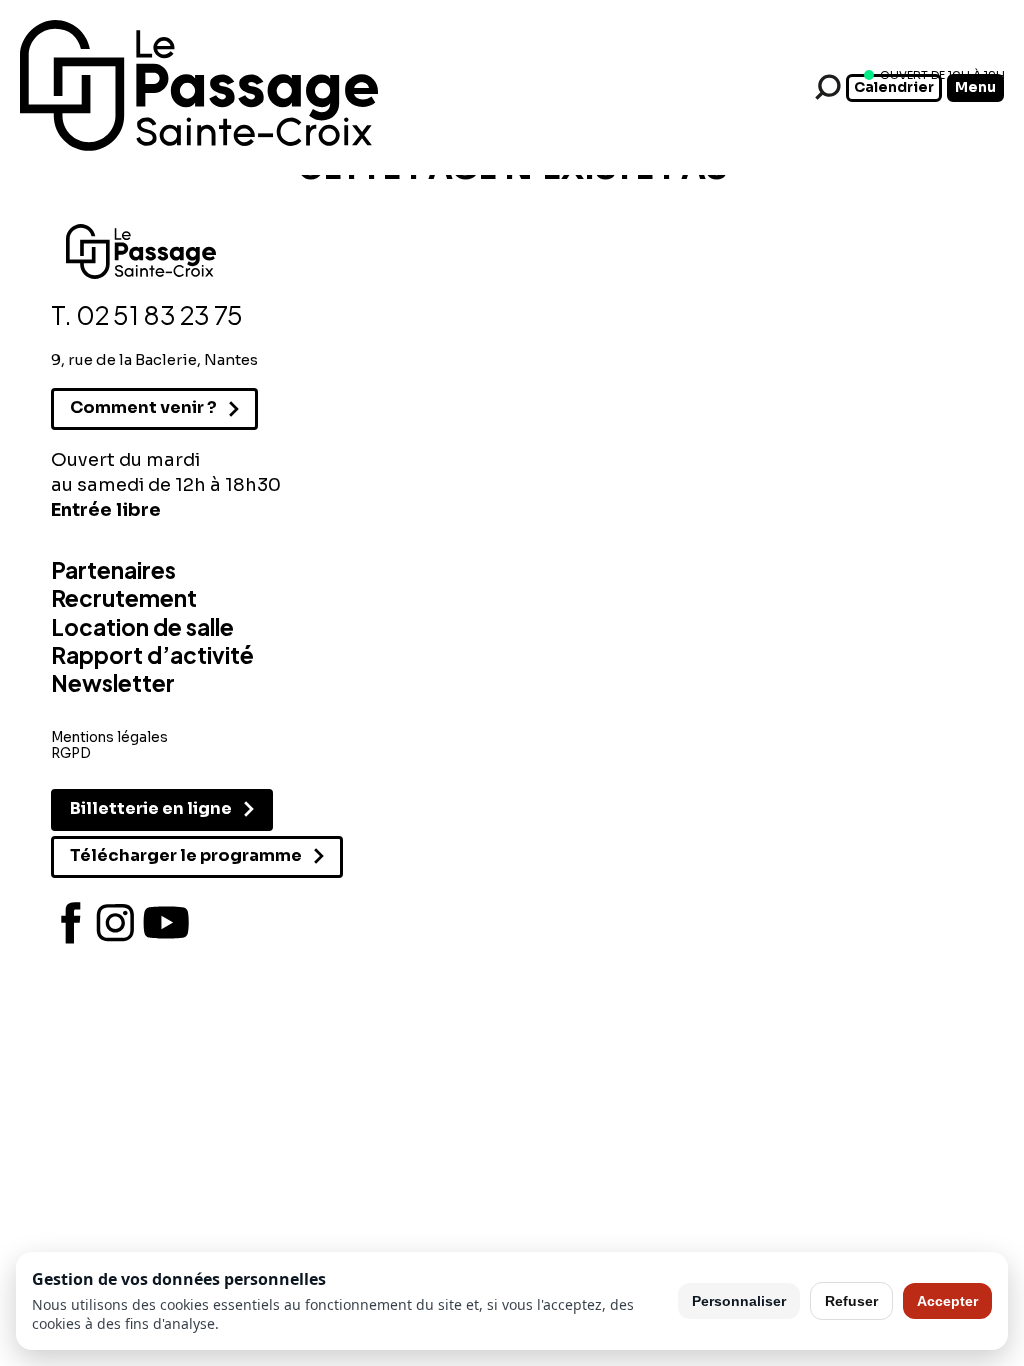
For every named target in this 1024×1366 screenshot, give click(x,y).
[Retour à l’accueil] (199, 147)
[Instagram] (116, 923)
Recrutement (124, 598)
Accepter (947, 1301)
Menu (975, 87)
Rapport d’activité (152, 655)
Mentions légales (109, 737)
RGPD (71, 753)
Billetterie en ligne (151, 808)
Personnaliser (739, 1301)
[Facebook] (71, 923)
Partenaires (113, 570)
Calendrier (894, 87)
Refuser (851, 1301)
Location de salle (142, 627)
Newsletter (113, 683)
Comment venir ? (143, 407)
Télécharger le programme (186, 855)
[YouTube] (166, 923)
